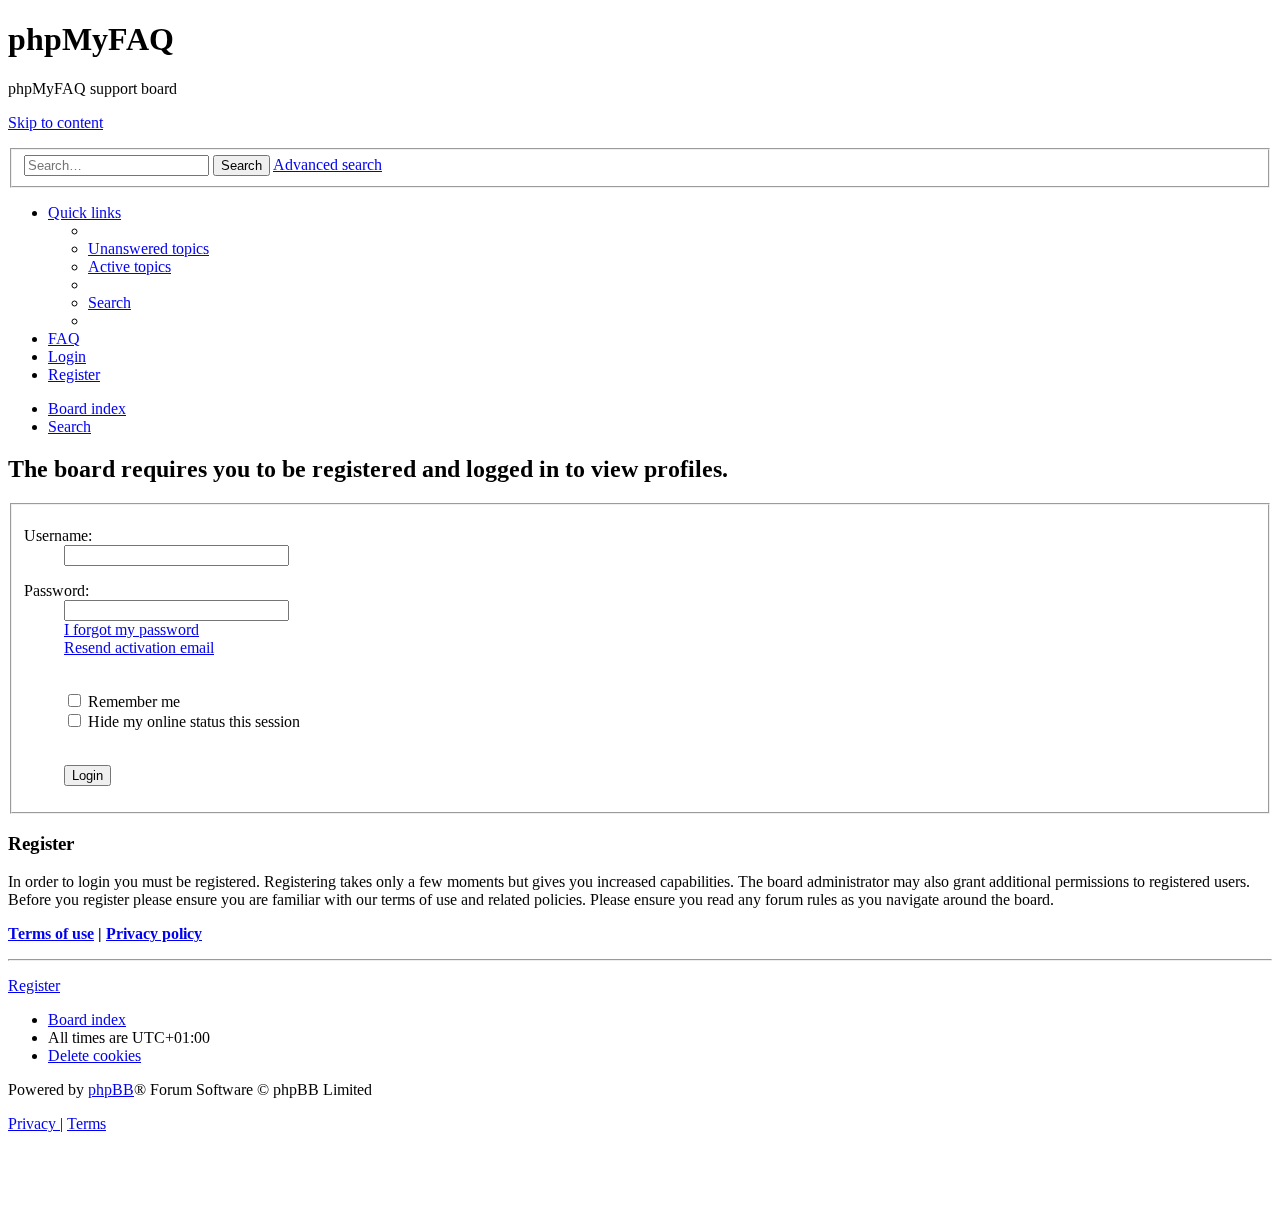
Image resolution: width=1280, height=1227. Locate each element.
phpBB (111, 1089)
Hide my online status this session (192, 721)
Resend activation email (139, 647)
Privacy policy (154, 933)
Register (34, 985)
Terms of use (51, 933)
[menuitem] (148, 248)
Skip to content (55, 122)
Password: (56, 590)
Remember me (132, 701)
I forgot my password (131, 629)
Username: (58, 535)
